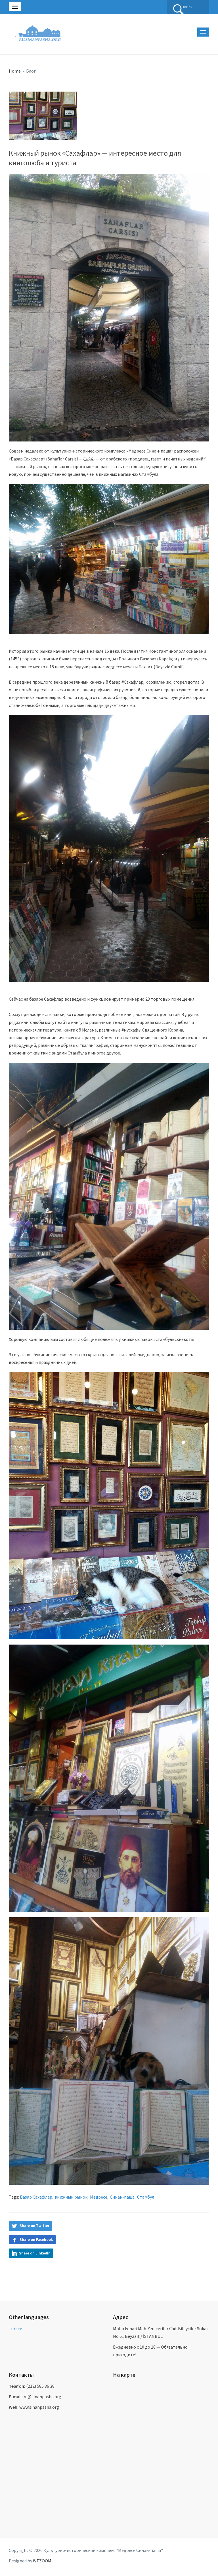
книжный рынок (71, 2197)
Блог (31, 71)
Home (15, 71)
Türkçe (15, 2328)
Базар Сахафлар (36, 2197)
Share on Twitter (34, 2226)
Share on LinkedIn (35, 2253)
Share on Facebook (36, 2239)
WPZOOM (42, 2561)
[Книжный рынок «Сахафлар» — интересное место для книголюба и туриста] (43, 115)
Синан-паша (122, 2197)
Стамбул (146, 2197)
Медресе (99, 2197)
